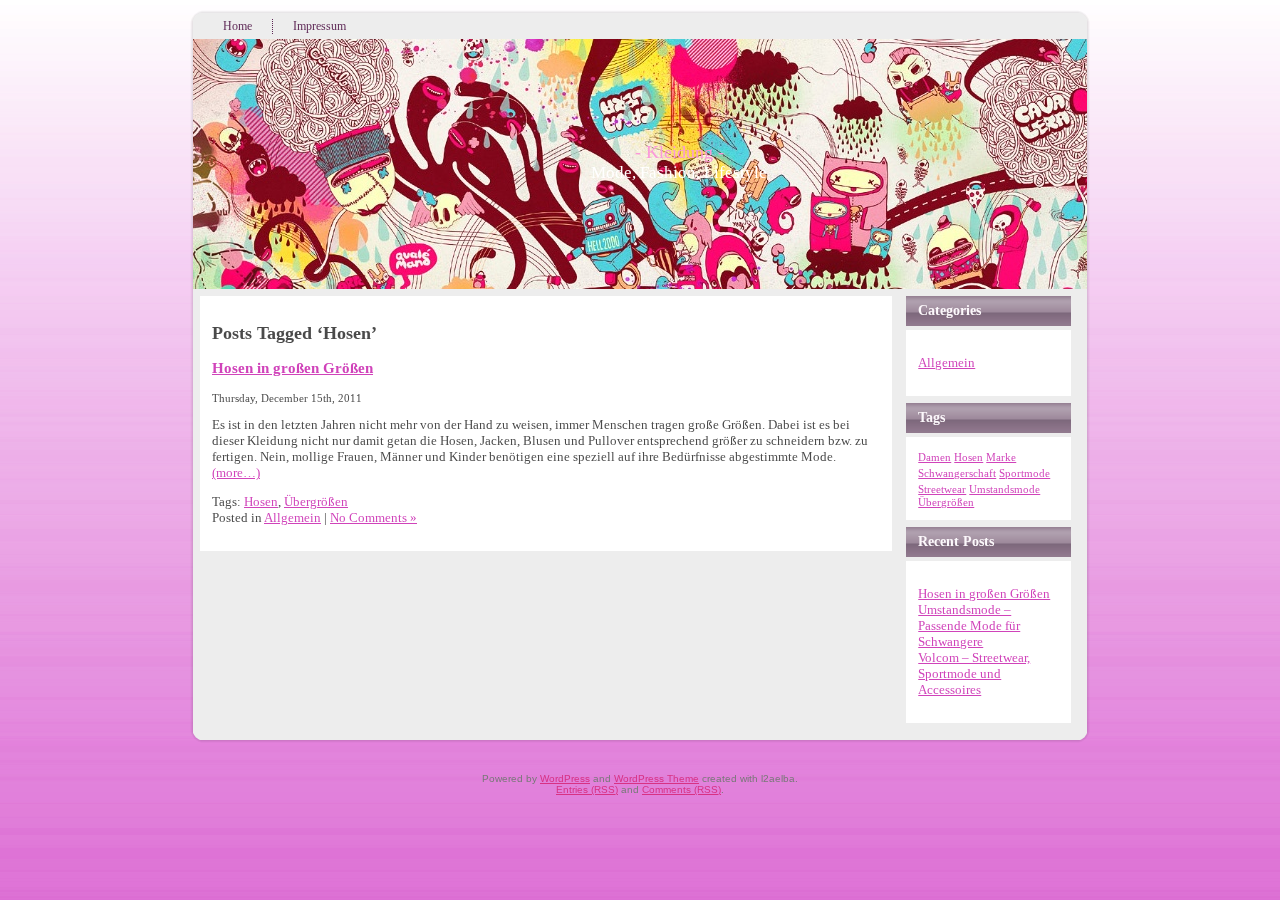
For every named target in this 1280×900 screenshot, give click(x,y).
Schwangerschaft (957, 473)
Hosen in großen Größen (292, 367)
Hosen (261, 501)
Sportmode (1024, 473)
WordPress (565, 778)
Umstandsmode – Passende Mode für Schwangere (969, 625)
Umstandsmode (1004, 489)
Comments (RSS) (681, 789)
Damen (934, 457)
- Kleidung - (679, 152)
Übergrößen (316, 501)
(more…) (236, 472)
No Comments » (373, 517)
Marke (1001, 457)
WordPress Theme (656, 778)
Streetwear (942, 489)
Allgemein (292, 517)
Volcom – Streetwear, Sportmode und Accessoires (974, 673)
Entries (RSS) (587, 789)
